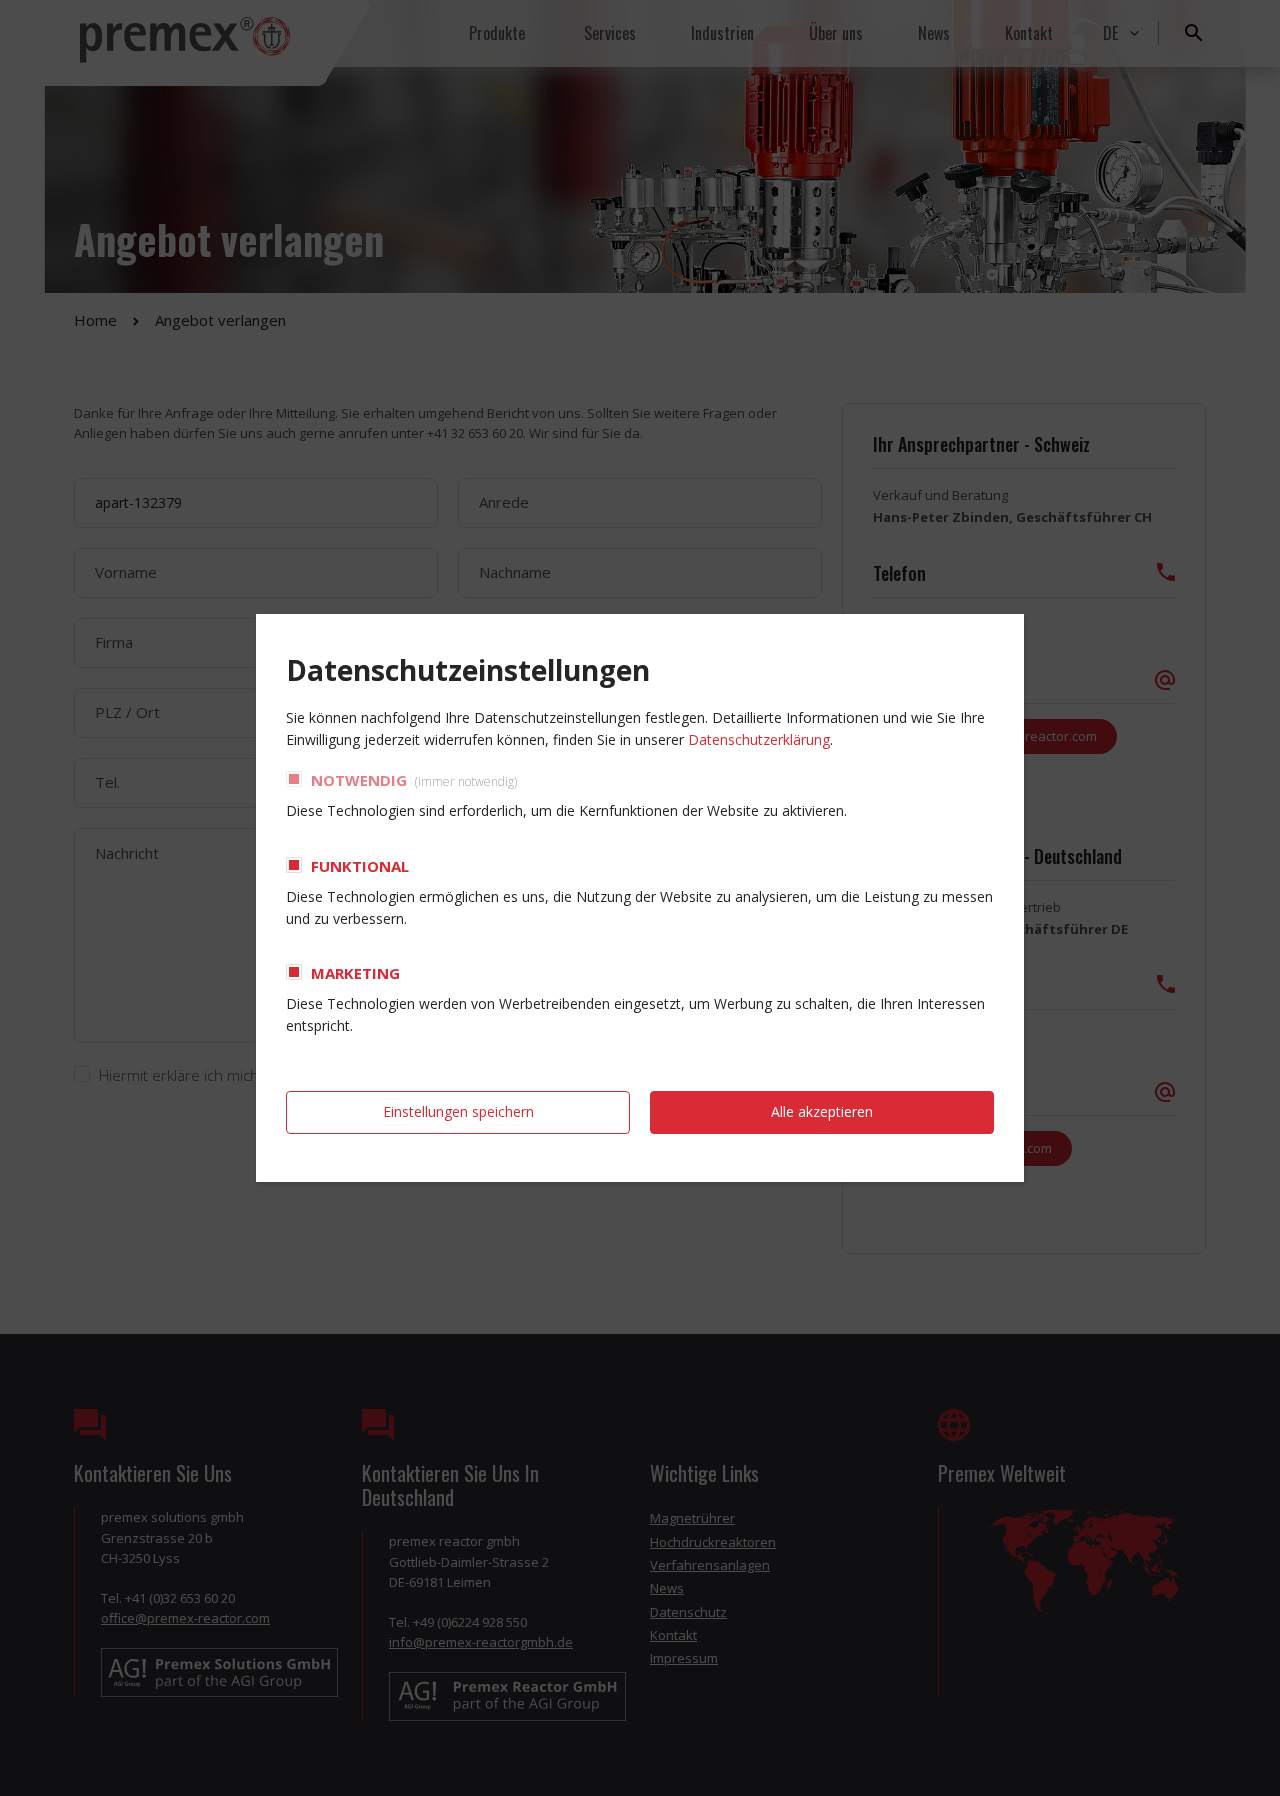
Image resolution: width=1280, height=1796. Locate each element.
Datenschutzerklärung (759, 739)
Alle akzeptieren (822, 1111)
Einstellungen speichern (458, 1111)
